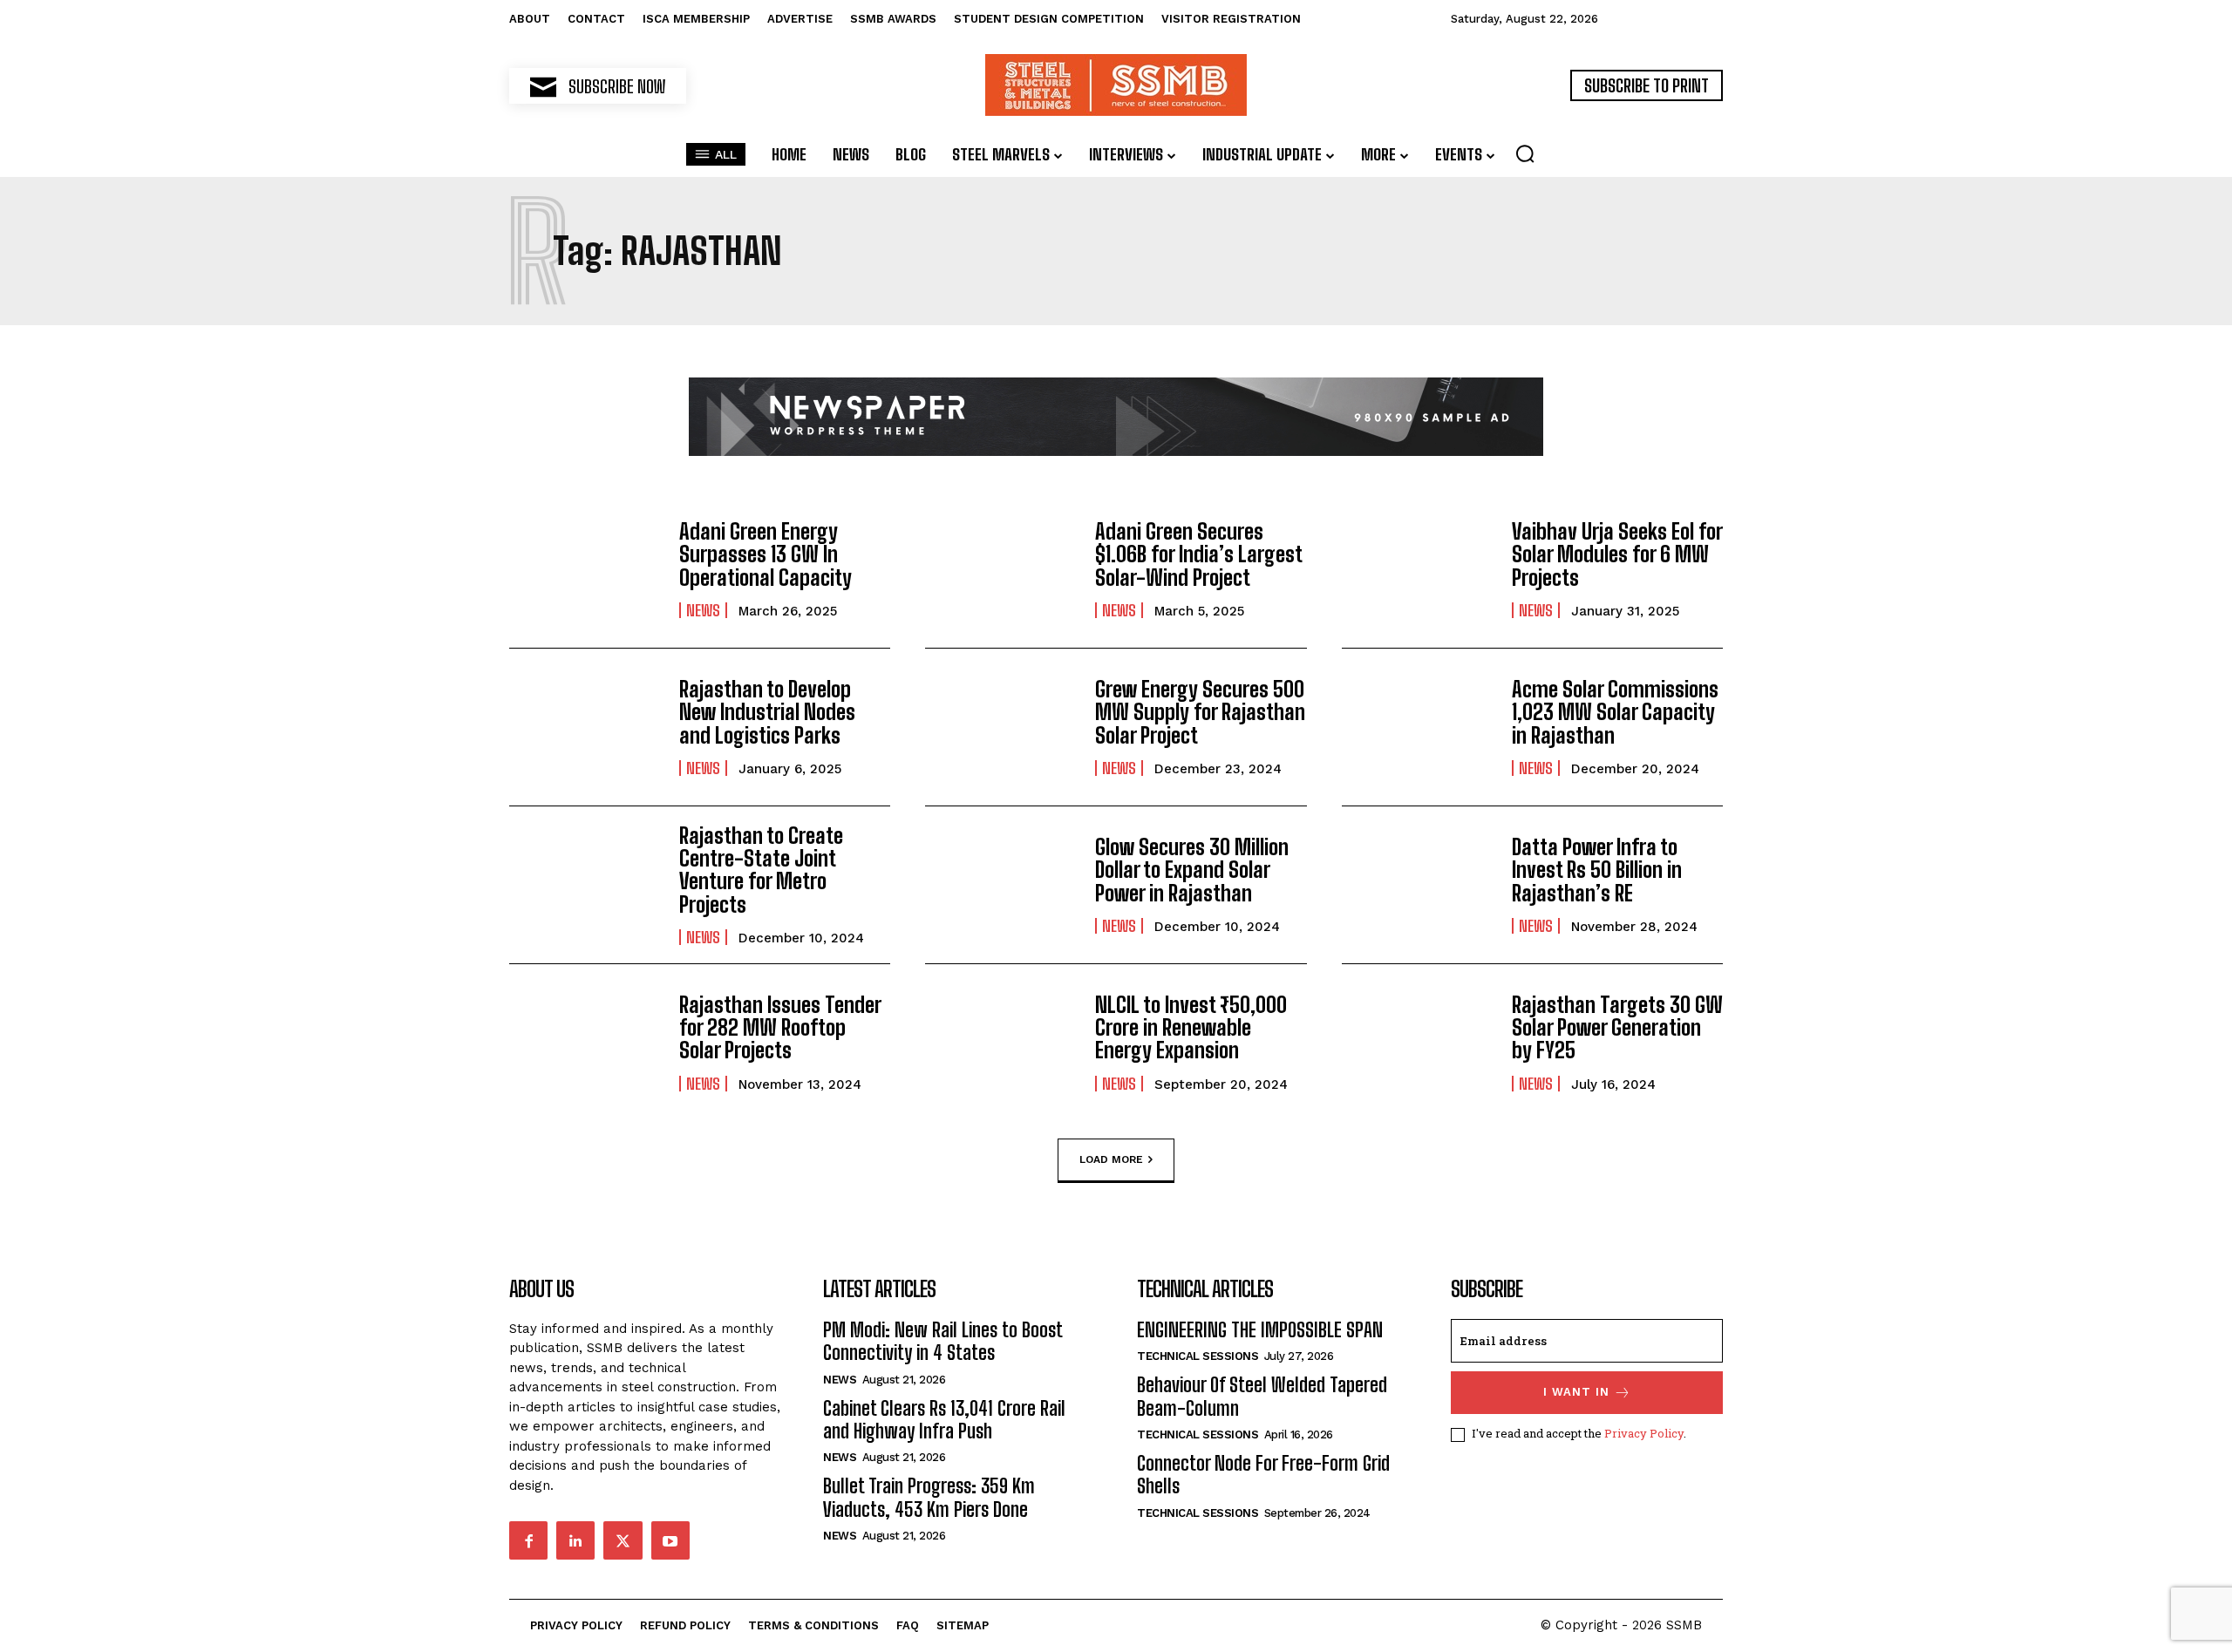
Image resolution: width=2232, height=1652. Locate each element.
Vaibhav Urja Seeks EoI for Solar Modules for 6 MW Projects (1617, 554)
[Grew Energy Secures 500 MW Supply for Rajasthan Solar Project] (1001, 727)
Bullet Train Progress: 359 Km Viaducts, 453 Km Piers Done (929, 1497)
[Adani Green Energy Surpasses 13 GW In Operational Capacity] (585, 569)
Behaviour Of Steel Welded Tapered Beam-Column (1262, 1396)
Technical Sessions (1198, 1356)
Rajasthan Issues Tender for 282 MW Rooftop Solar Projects (780, 1028)
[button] (1525, 153)
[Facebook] (528, 1540)
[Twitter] (623, 1540)
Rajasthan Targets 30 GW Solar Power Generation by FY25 (1617, 1028)
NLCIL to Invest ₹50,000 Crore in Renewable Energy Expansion (1191, 1028)
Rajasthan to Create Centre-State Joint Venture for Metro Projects (761, 870)
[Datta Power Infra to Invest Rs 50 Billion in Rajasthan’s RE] (1418, 885)
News (703, 610)
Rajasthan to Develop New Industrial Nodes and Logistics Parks (767, 712)
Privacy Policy (1644, 1433)
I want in (1576, 1392)
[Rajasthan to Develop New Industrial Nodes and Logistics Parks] (585, 727)
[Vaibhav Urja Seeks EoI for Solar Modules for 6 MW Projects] (1418, 569)
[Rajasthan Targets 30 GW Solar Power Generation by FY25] (1418, 1043)
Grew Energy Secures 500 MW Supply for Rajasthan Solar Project (1200, 712)
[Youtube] (670, 1540)
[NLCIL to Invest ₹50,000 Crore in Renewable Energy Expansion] (1001, 1043)
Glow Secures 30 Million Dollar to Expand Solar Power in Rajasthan (1192, 870)
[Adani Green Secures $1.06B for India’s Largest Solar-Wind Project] (1001, 569)
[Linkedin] (575, 1540)
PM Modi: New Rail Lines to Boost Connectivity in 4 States (943, 1341)
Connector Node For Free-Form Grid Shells (1263, 1475)
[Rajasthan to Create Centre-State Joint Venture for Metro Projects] (585, 885)
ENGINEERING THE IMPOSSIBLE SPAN (1260, 1330)
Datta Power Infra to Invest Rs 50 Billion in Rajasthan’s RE (1597, 870)
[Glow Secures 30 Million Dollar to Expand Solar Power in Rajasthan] (1001, 885)
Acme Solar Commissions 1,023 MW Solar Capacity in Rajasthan (1615, 712)
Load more (1111, 1159)
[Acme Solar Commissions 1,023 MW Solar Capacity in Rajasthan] (1418, 727)
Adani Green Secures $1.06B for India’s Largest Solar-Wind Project (1199, 554)
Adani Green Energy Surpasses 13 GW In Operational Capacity (766, 554)
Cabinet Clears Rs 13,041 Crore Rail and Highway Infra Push (944, 1420)
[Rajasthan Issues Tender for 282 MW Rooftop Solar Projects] (585, 1043)
